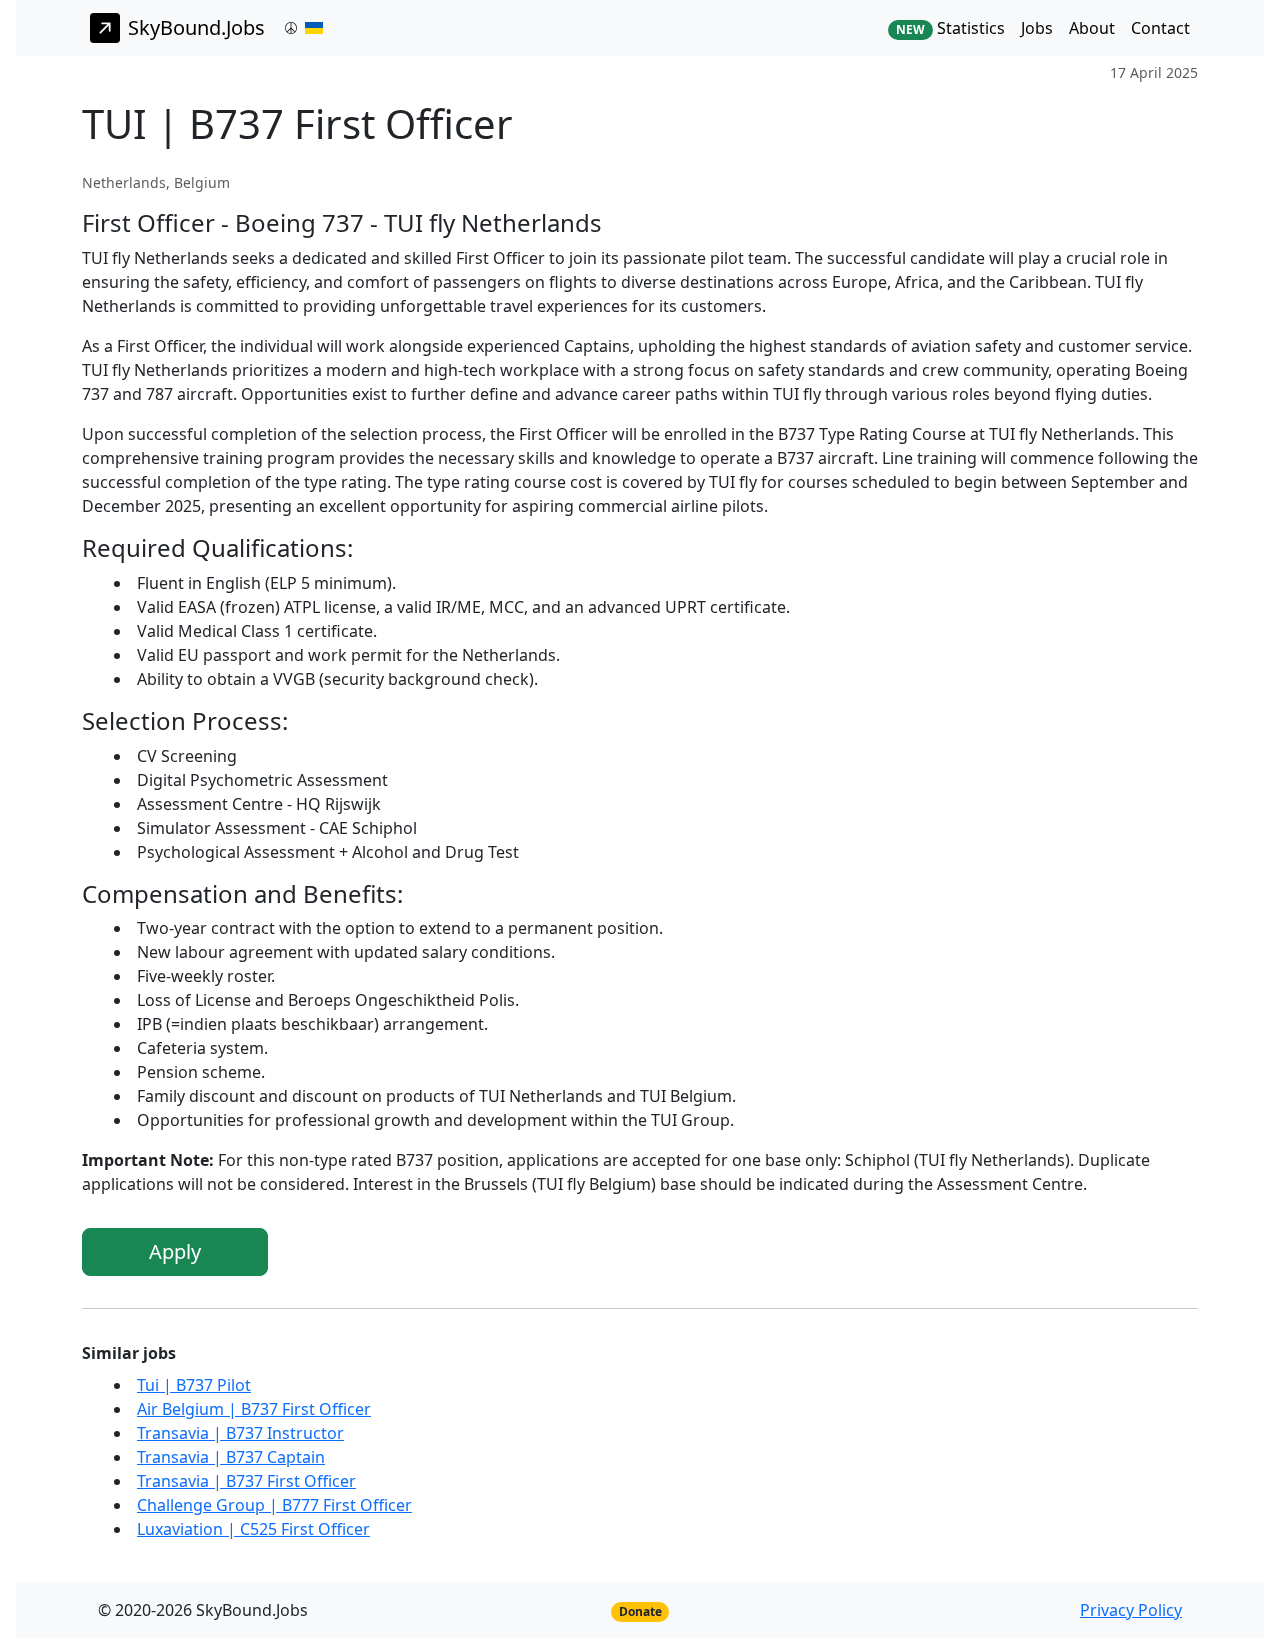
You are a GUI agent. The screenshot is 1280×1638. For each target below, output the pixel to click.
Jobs (1037, 28)
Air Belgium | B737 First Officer (254, 1409)
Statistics (950, 28)
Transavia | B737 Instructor (240, 1433)
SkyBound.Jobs (196, 27)
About (1092, 28)
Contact (1160, 28)
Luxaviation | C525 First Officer (253, 1529)
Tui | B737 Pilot (194, 1385)
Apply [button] (175, 1251)
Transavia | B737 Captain (231, 1457)
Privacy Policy (1131, 1610)
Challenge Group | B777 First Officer (274, 1505)
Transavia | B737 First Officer (246, 1481)
